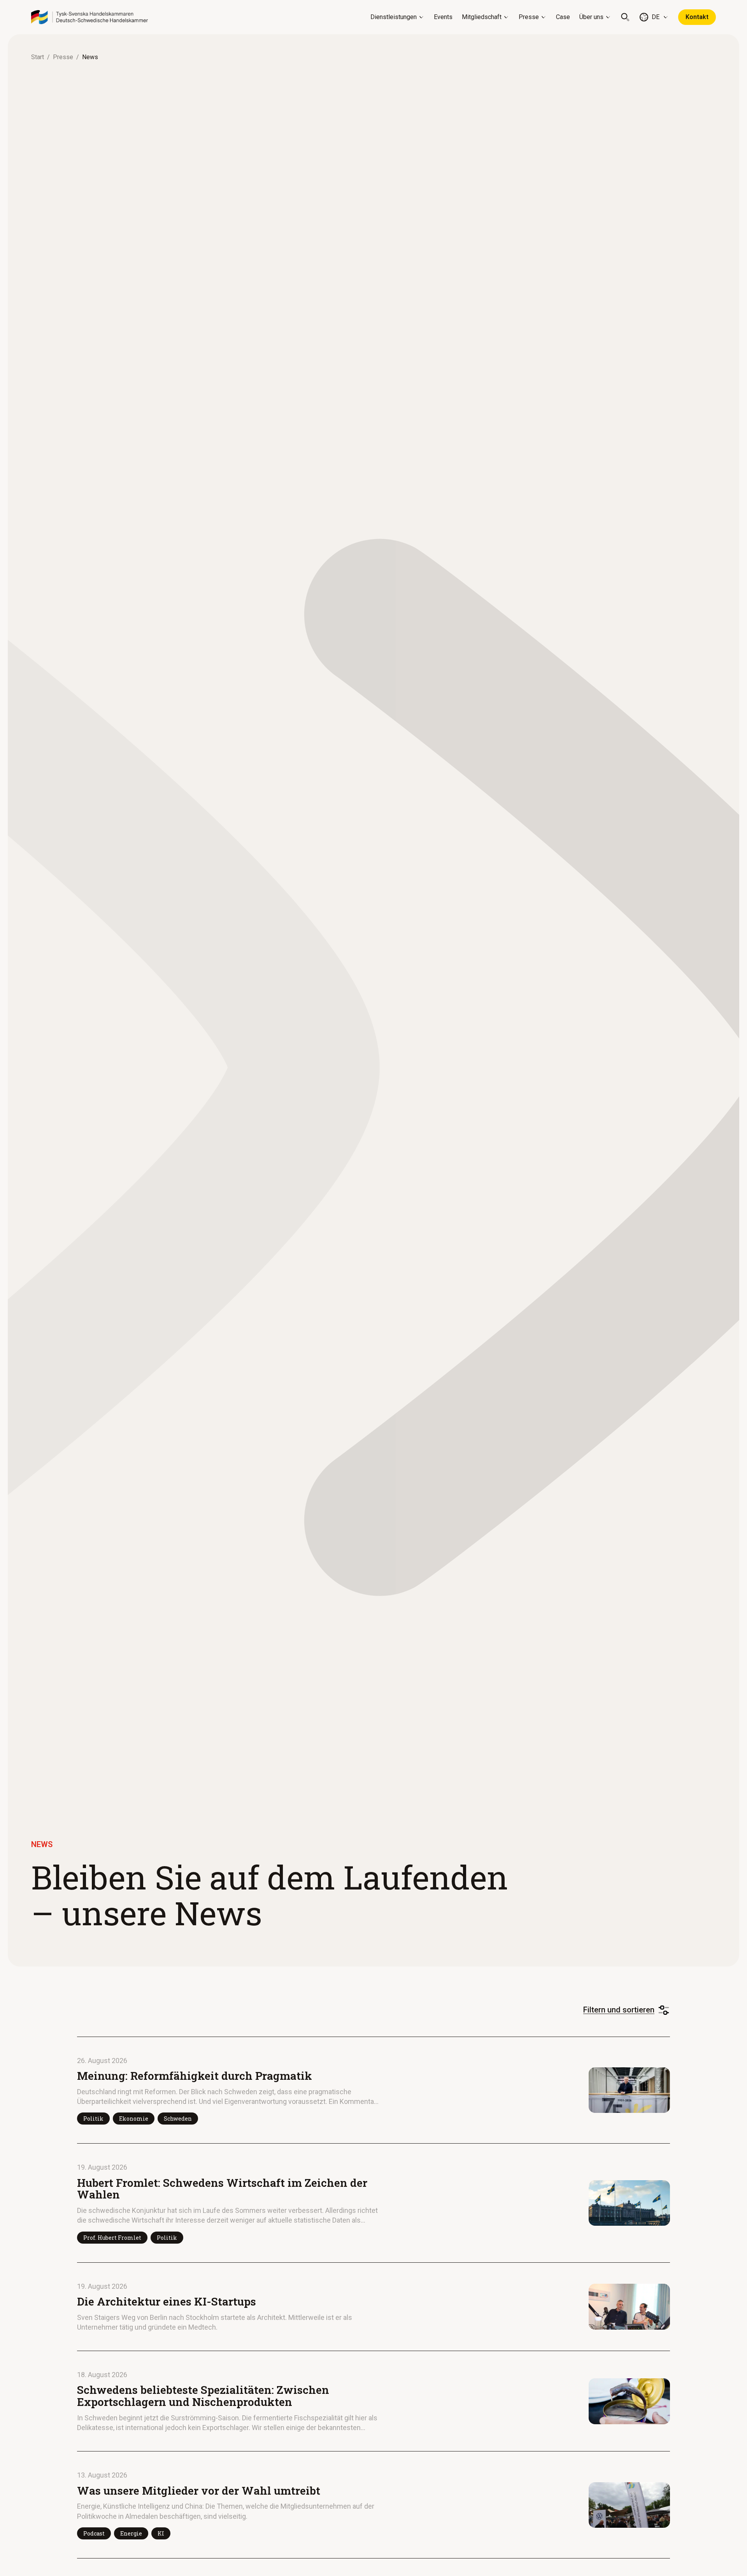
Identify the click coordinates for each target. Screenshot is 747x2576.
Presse (529, 17)
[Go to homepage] (89, 17)
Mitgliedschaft (482, 17)
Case (563, 17)
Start (38, 57)
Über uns (591, 17)
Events (443, 17)
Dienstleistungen (394, 17)
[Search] (625, 17)
